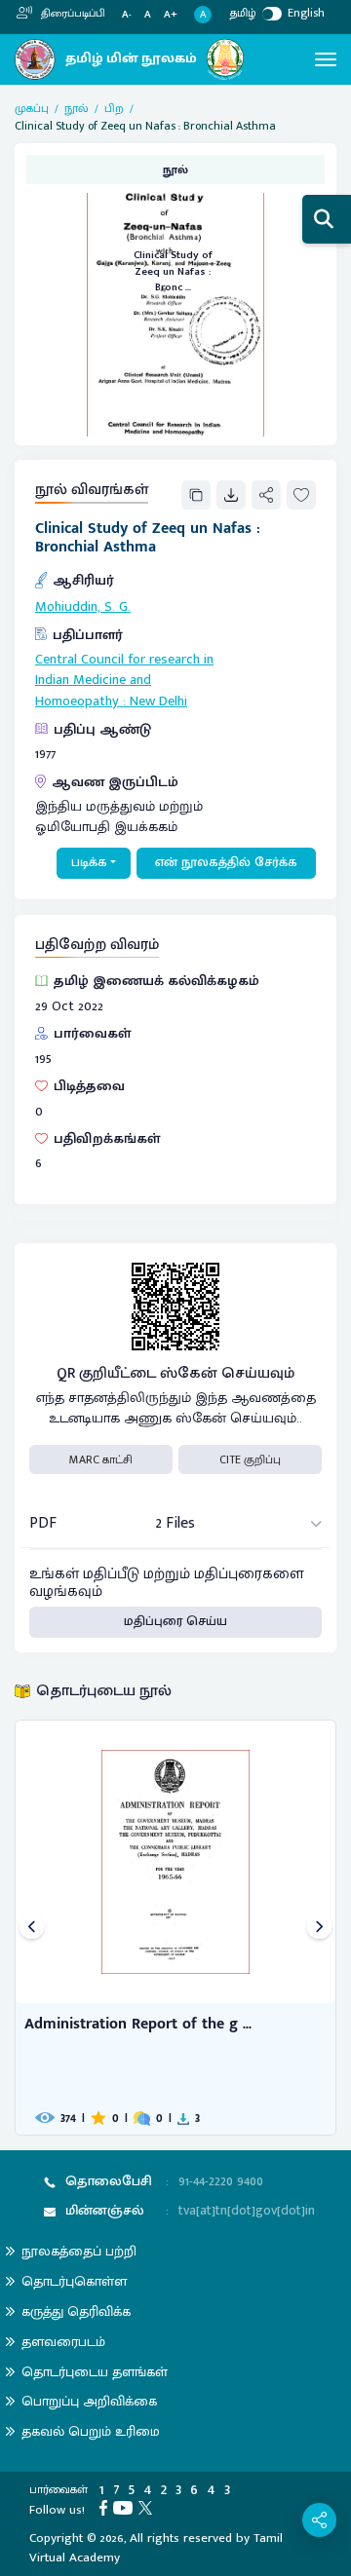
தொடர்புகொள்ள (74, 2281)
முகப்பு (32, 108)
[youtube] (126, 2507)
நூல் (77, 108)
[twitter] (148, 2507)
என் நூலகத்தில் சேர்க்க (226, 862)
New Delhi (158, 701)
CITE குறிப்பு (250, 1459)
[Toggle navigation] (326, 59)
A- (127, 15)
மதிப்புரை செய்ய (175, 1621)
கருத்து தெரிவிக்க (76, 2311)
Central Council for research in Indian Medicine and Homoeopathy (124, 681)
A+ (171, 15)
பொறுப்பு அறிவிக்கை (89, 2401)
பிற (114, 108)
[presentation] (32, 1928)
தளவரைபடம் (63, 2342)
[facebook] (106, 2507)
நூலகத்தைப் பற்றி (79, 2251)
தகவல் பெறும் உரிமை (91, 2431)
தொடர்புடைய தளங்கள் (95, 2372)
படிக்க (89, 862)
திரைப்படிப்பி (72, 14)
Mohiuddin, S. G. (83, 607)
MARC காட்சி (101, 1459)
